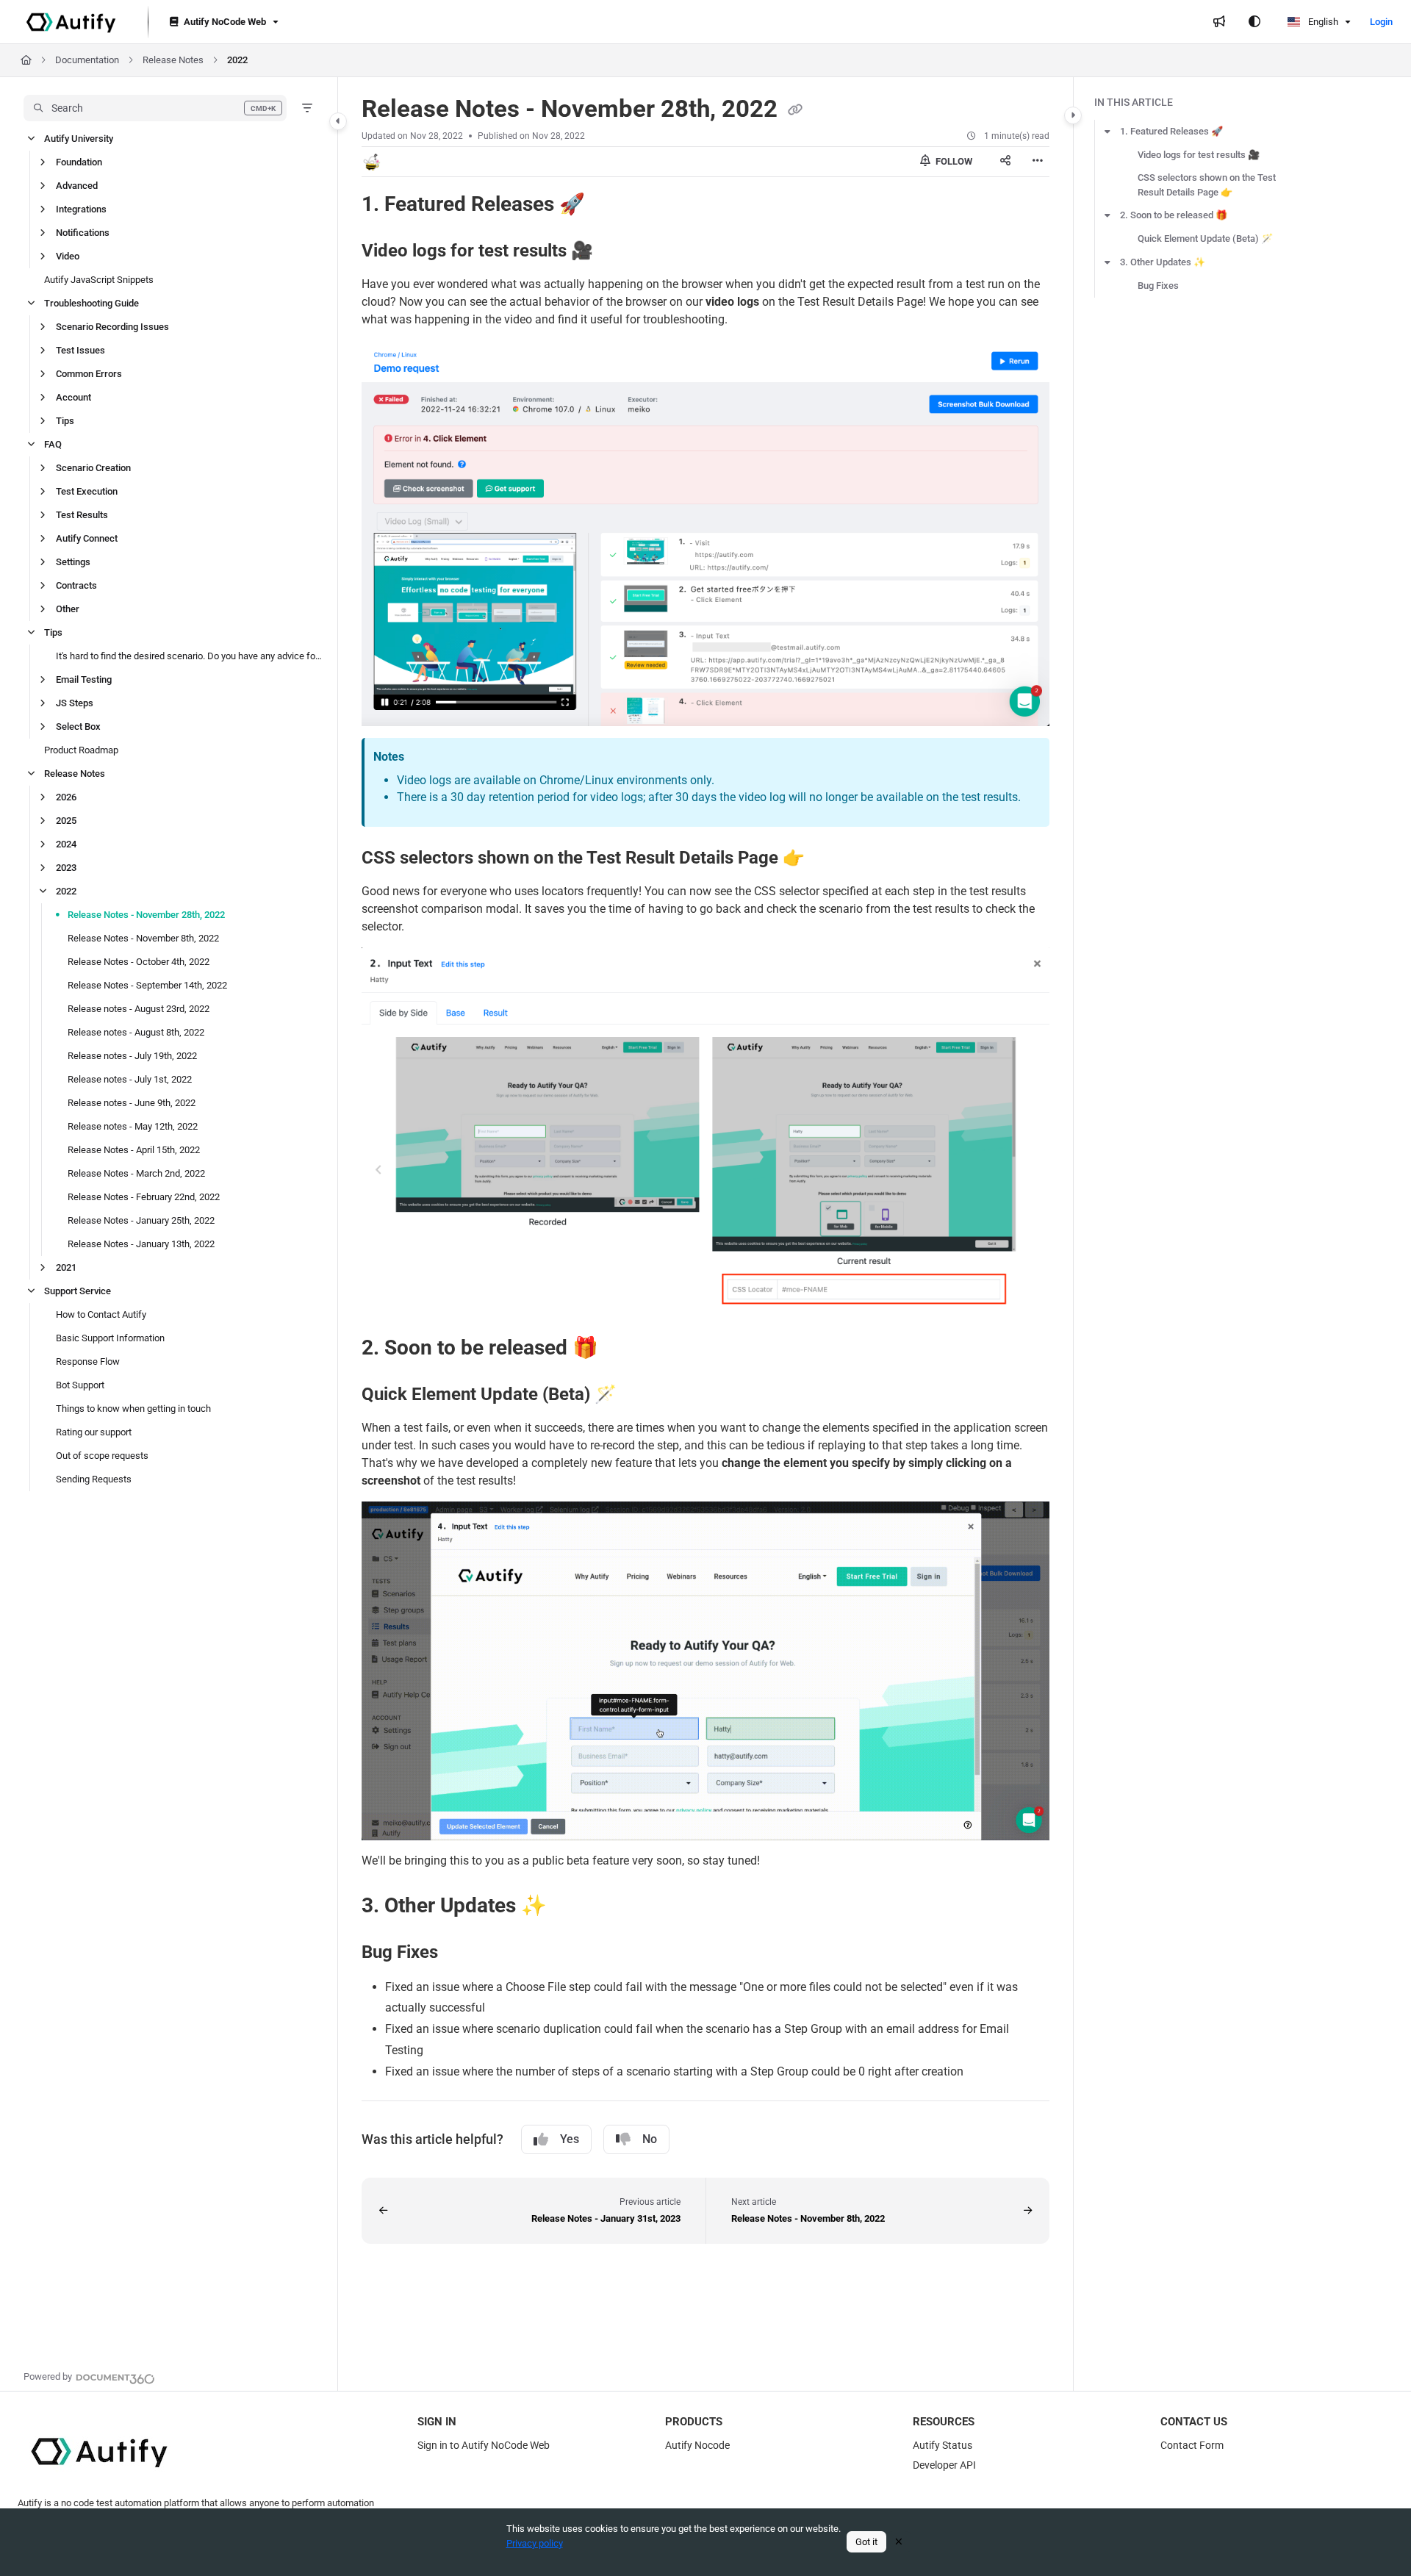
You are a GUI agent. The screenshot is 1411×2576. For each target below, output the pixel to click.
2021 (66, 1267)
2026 (66, 797)
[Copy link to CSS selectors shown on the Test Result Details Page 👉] (828, 858)
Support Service (78, 1291)
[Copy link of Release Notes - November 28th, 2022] (795, 110)
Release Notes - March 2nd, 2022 (136, 1173)
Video (68, 256)
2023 (66, 868)
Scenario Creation (93, 468)
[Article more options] (1038, 162)
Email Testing (84, 679)
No (650, 2139)
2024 (66, 844)
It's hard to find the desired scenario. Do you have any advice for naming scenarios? (189, 656)
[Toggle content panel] (1073, 115)
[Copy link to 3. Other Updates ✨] (570, 1906)
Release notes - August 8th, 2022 (136, 1032)
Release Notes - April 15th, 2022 (134, 1150)
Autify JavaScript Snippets (99, 280)
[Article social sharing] (1005, 162)
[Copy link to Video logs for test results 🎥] (617, 251)
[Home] (71, 22)
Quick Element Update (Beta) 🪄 (1205, 238)
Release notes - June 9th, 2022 (132, 1103)
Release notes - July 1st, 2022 (130, 1079)
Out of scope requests (102, 1456)
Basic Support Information (110, 1338)
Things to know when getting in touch (133, 1409)
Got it (866, 2542)
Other (68, 609)
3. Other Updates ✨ (1163, 262)
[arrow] (1107, 132)
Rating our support (94, 1432)
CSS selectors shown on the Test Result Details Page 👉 (1207, 185)
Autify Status (943, 2445)
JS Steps (75, 703)
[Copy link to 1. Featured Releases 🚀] (608, 205)
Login (1381, 22)
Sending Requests (94, 1479)
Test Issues (80, 350)
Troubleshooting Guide (91, 303)
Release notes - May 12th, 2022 (133, 1126)
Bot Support (80, 1385)
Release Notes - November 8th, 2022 (143, 938)
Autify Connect (87, 538)
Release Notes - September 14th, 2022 (147, 985)
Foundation (79, 162)
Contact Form (1192, 2445)
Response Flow (88, 1361)
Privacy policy (535, 2543)
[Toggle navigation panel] (338, 121)
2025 (66, 821)
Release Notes (173, 60)
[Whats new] (1219, 22)
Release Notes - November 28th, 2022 (146, 915)
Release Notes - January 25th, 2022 (141, 1220)
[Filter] (307, 108)
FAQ (53, 444)
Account (73, 397)
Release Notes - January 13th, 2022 (141, 1244)
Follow (953, 161)
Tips (65, 421)
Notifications (83, 233)
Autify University (79, 139)
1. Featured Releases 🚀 (1171, 131)
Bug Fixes (1158, 286)
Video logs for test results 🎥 (1199, 155)
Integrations (81, 209)
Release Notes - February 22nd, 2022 (144, 1197)
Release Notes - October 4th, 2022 (139, 962)
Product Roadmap (81, 750)
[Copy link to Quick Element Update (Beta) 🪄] (640, 1396)
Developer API (944, 2465)
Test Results (82, 515)
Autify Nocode (697, 2445)
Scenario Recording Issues (112, 327)
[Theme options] (1254, 22)
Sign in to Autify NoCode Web (484, 2445)
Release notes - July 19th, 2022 (132, 1056)
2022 (237, 60)
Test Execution (87, 491)
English (1322, 22)
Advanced (77, 186)
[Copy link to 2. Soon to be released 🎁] (622, 1349)
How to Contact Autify (101, 1314)
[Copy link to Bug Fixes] (462, 1953)
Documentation (87, 60)
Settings (73, 562)
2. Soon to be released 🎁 (1174, 215)
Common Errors (89, 374)
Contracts (76, 585)
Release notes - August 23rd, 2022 (139, 1009)
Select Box (78, 726)
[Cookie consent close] (899, 2542)
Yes (570, 2139)
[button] (155, 108)
